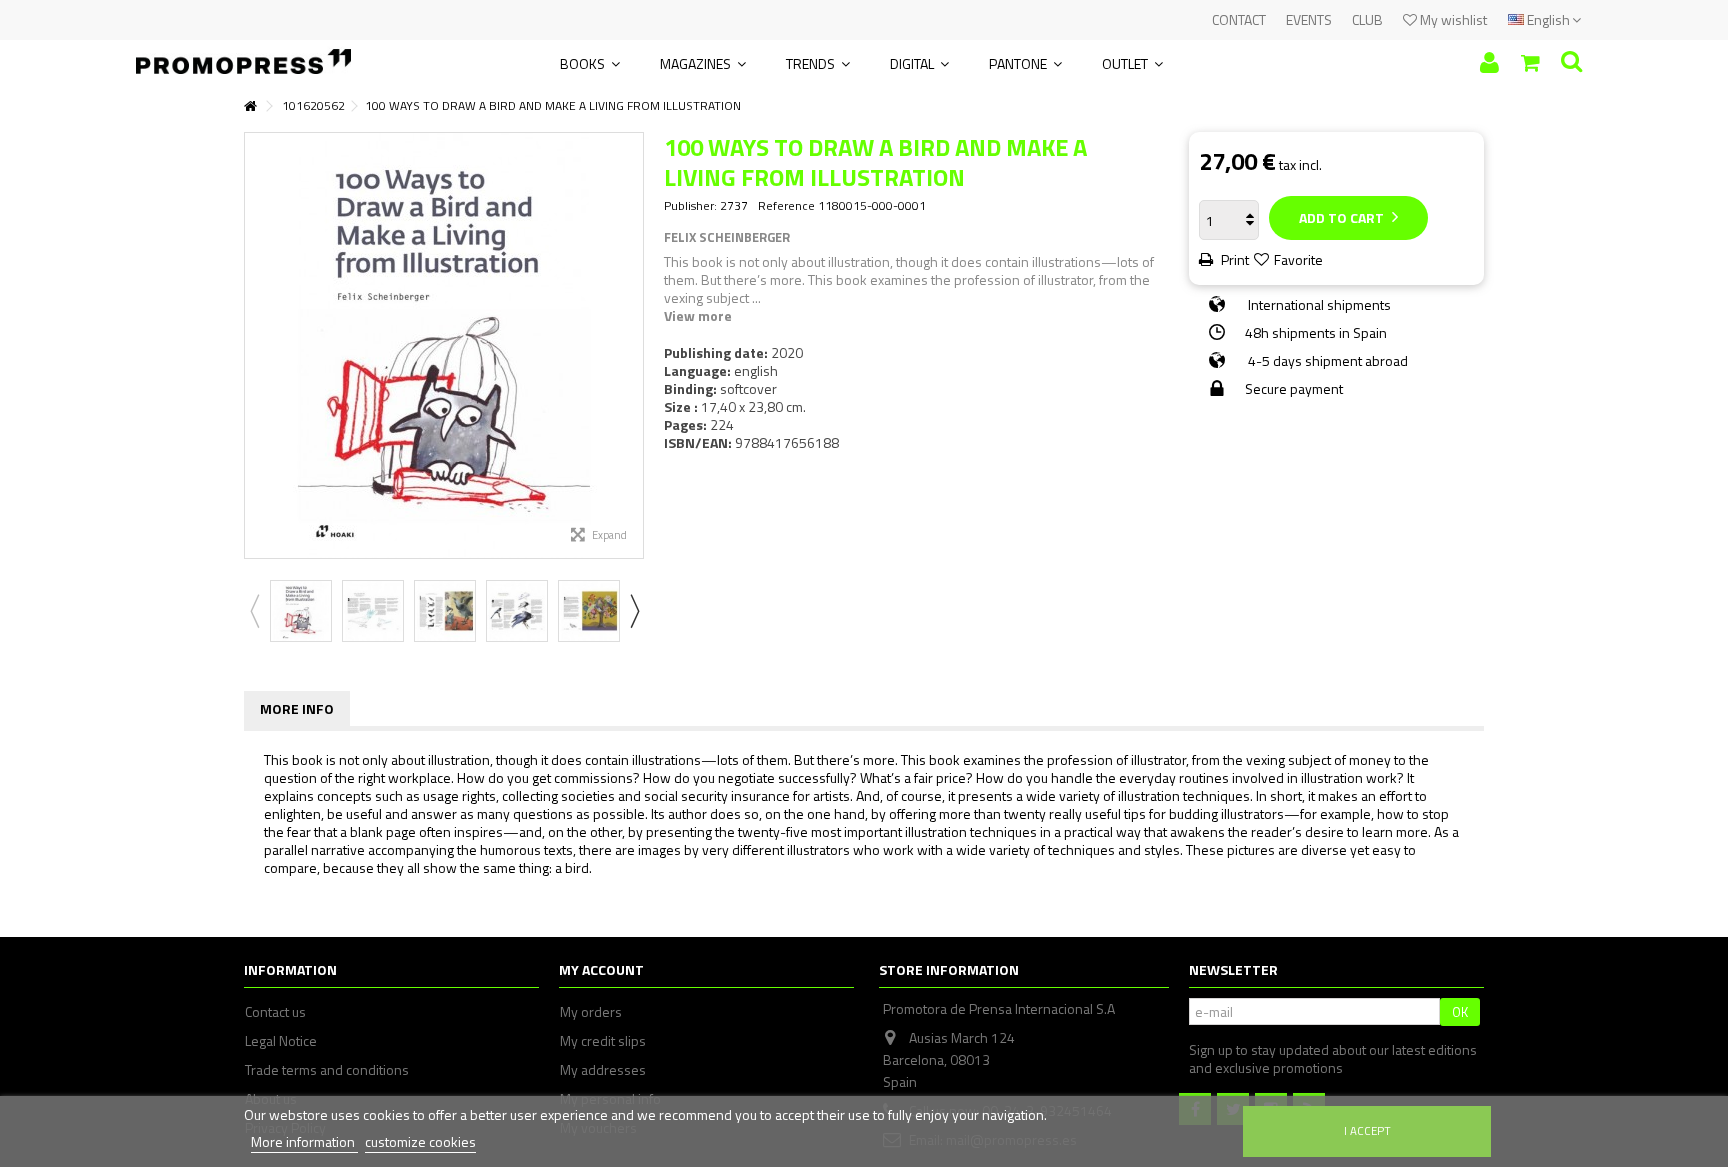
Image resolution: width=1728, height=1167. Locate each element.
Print (1233, 259)
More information (304, 1141)
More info (297, 708)
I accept (1367, 1130)
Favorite (1298, 259)
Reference (786, 206)
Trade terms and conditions (327, 1070)
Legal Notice (281, 1041)
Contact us (275, 1012)
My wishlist (1452, 19)
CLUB (1367, 19)
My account (601, 969)
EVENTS (1309, 19)
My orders (591, 1012)
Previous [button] (255, 345)
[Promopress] (243, 54)
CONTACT (1239, 19)
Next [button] (633, 345)
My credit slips (603, 1041)
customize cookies (420, 1141)
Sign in (1489, 62)
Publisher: (690, 206)
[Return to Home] (250, 106)
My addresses (603, 1070)
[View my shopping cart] (1530, 63)
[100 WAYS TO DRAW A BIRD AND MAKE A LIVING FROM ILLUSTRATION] (301, 611)
